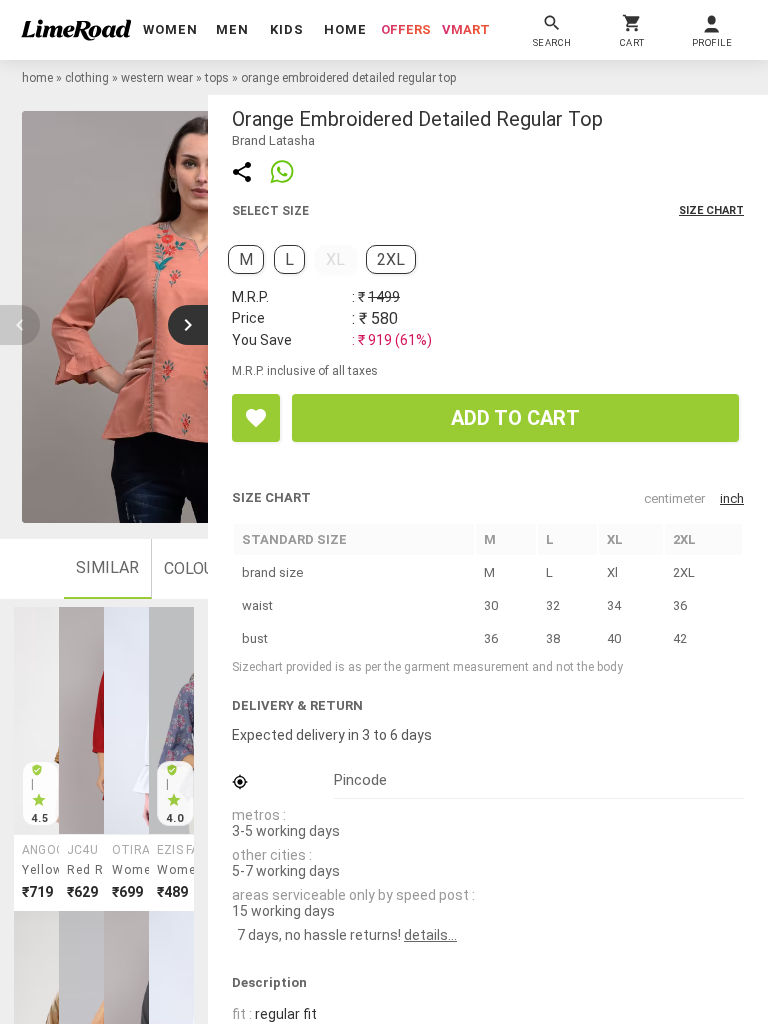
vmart (466, 29)
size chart (711, 210)
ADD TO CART (515, 418)
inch (732, 498)
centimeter (674, 498)
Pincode (360, 780)
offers (406, 29)
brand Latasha (273, 140)
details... (430, 935)
